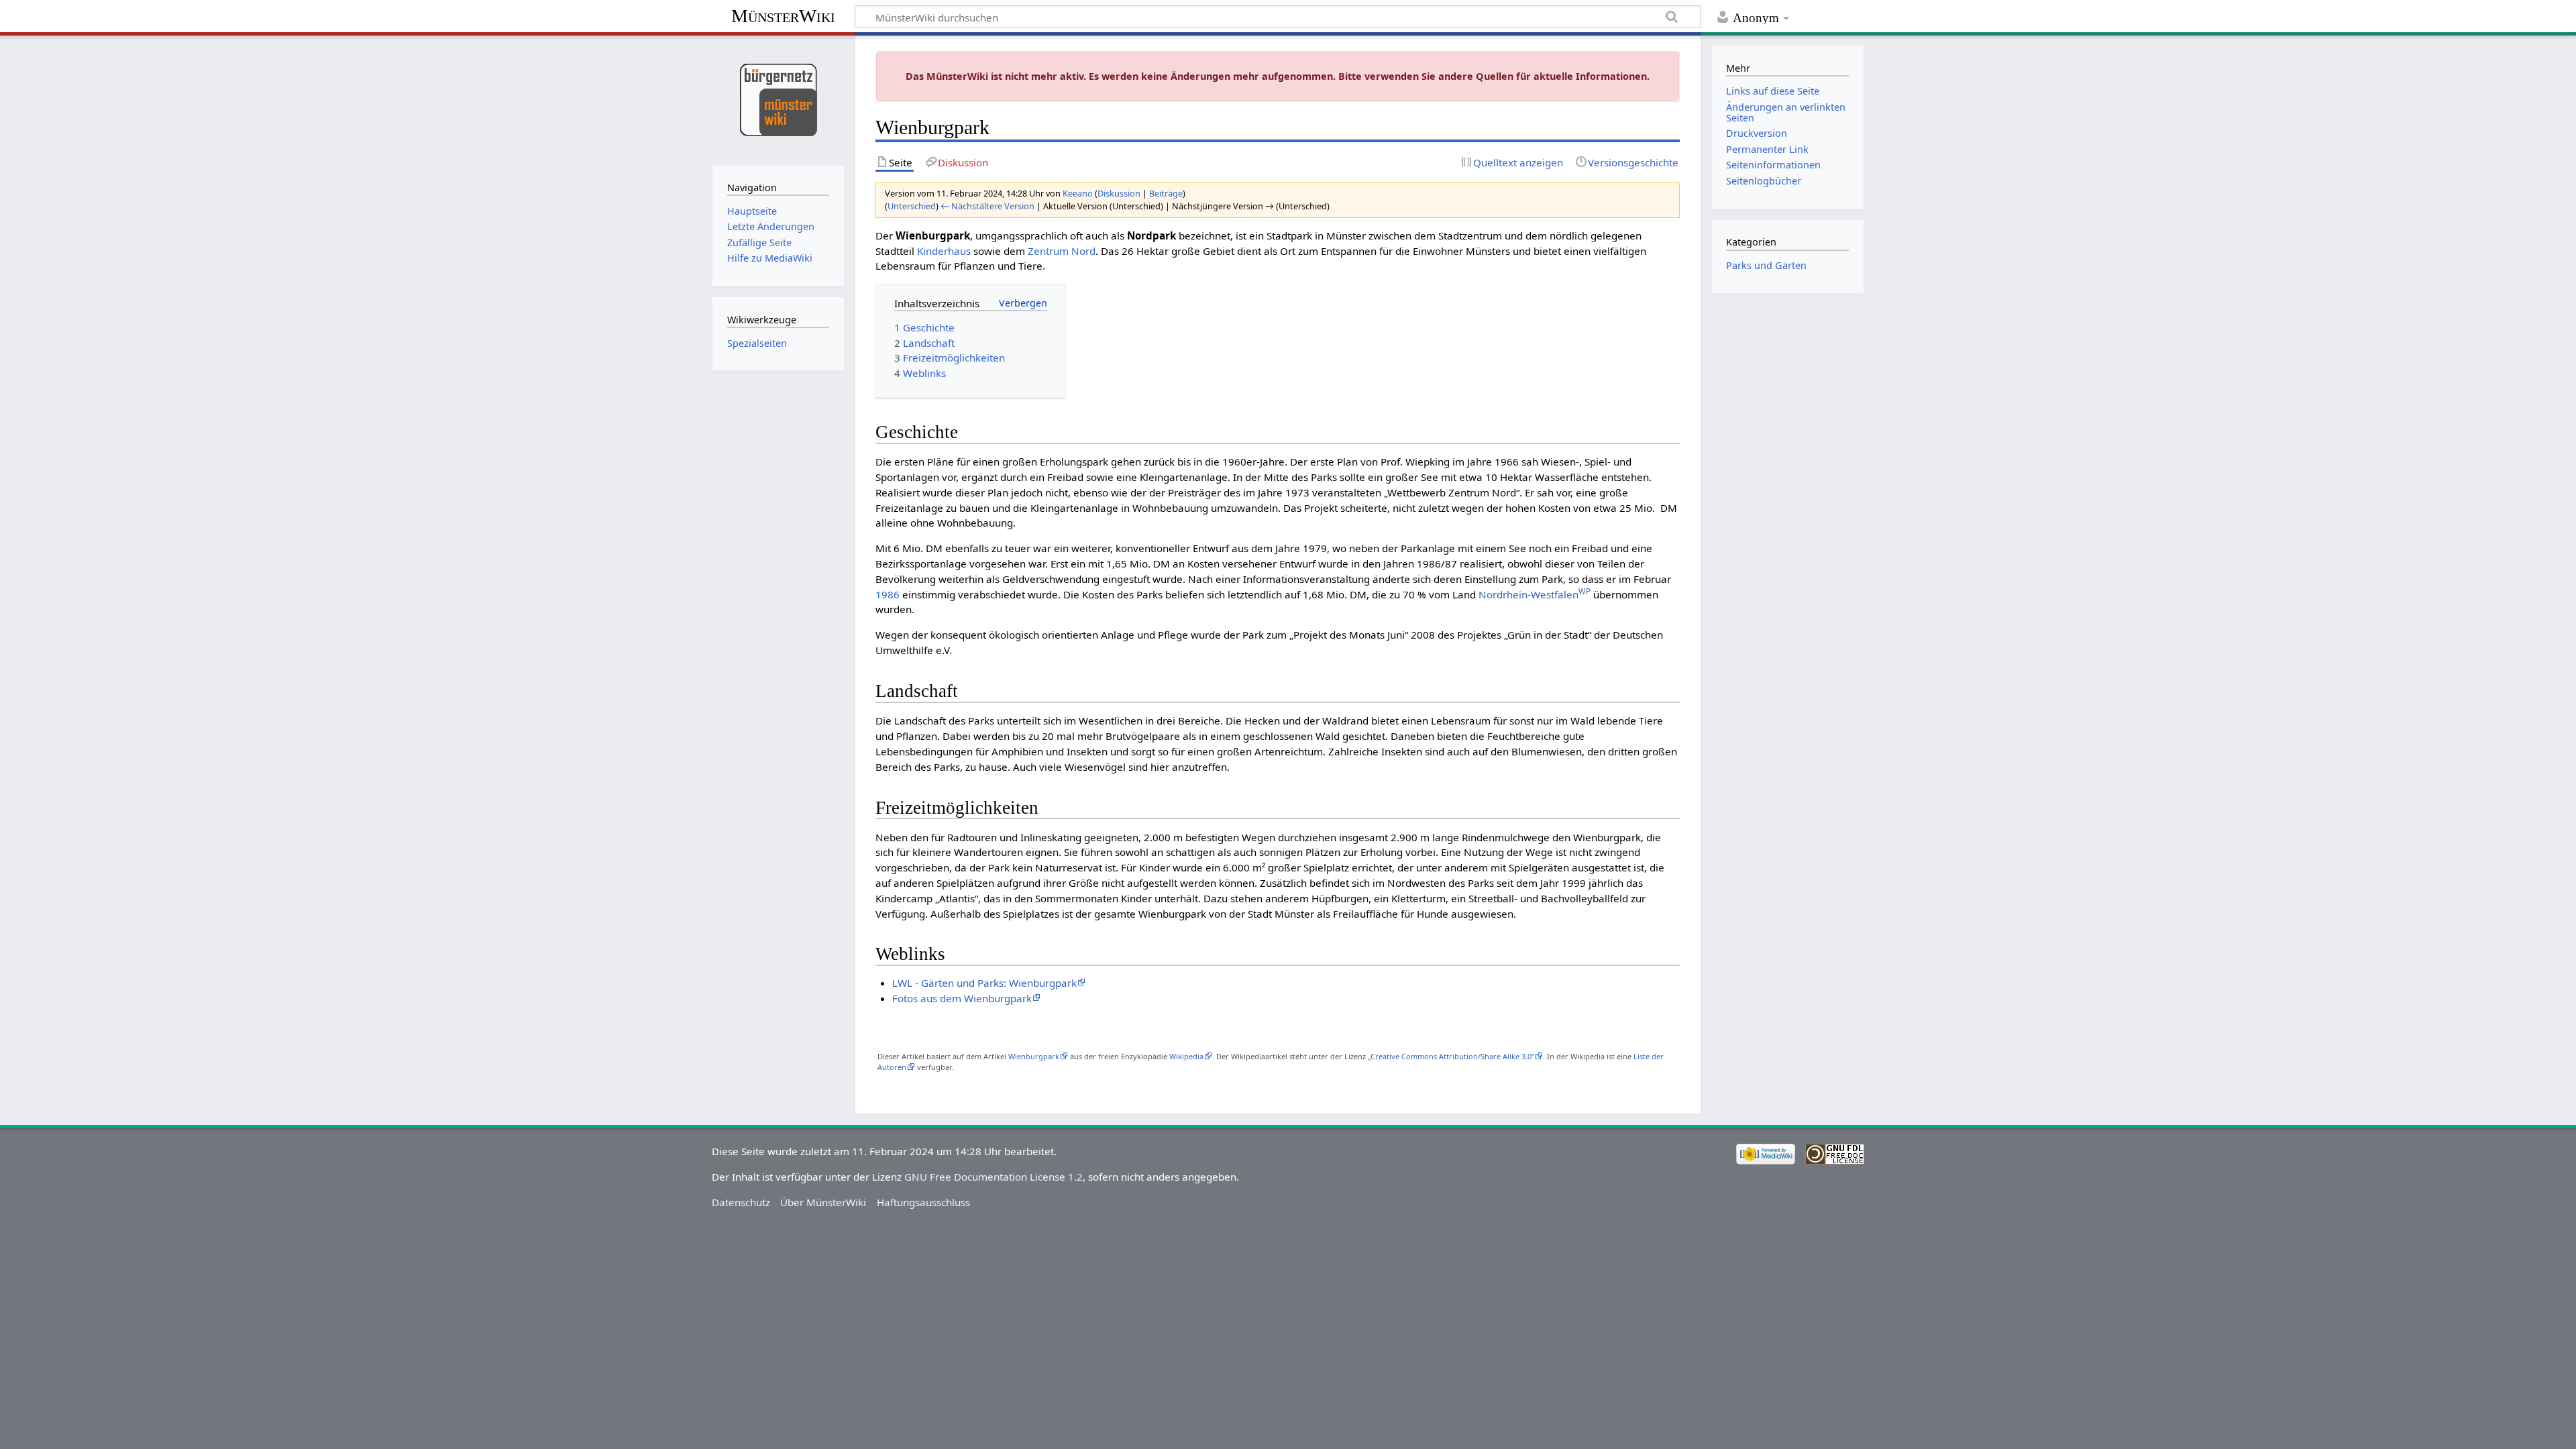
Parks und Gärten (1766, 265)
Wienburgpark (1034, 1056)
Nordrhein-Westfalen (1535, 594)
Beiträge (1166, 193)
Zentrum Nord (1062, 251)
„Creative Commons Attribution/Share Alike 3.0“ (1451, 1056)
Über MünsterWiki (823, 1202)
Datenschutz (741, 1202)
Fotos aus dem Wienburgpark (962, 998)
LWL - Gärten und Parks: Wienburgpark (984, 983)
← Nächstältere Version (987, 206)
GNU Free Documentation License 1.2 (994, 1177)
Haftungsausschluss (923, 1202)
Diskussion (1119, 193)
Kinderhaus (944, 251)
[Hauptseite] (778, 99)
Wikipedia (1186, 1056)
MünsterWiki (783, 16)
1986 (888, 594)
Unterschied (912, 206)
